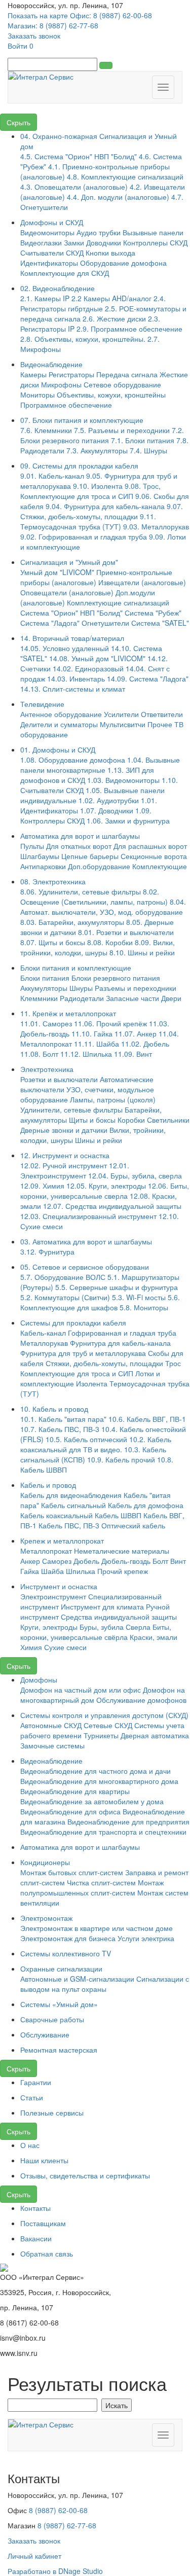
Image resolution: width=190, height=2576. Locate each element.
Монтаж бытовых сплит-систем (72, 1872)
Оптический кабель (133, 1525)
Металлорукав (44, 1343)
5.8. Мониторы (144, 1307)
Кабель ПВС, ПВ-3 (69, 1525)
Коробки (131, 1120)
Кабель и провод (48, 1485)
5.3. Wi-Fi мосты (139, 1297)
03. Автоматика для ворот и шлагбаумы (86, 1241)
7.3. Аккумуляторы (97, 450)
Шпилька (81, 1571)
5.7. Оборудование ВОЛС (63, 1277)
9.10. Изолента (98, 486)
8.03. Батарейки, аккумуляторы (72, 922)
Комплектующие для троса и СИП (77, 1373)
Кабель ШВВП (118, 1515)
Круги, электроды (49, 1627)
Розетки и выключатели (59, 1079)
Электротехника (47, 1069)
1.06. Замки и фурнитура (128, 820)
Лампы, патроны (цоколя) (113, 1099)
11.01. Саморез (46, 1023)
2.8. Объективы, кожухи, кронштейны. (84, 339)
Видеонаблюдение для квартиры (75, 1791)
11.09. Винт (133, 1054)
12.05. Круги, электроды (106, 1186)
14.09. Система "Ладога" (148, 678)
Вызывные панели (153, 232)
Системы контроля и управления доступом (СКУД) (104, 1715)
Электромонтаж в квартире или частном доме (97, 1928)
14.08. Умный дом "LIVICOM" (97, 658)
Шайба (52, 1571)
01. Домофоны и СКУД (58, 749)
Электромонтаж (46, 1918)
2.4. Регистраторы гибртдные (93, 303)
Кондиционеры (45, 1862)
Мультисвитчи (123, 724)
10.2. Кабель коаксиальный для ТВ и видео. (96, 1444)
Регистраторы (71, 374)
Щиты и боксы (92, 1120)
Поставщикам (43, 2223)
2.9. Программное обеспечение (129, 329)
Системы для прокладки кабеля (73, 1322)
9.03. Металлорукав (156, 526)
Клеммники (39, 998)
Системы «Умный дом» (59, 2004)
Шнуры (81, 988)
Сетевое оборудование (122, 384)
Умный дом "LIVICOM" (57, 572)
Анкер (30, 1561)
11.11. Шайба (97, 1044)
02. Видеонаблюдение (58, 288)
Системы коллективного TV (66, 1953)
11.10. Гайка (92, 1033)
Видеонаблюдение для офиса (70, 1811)
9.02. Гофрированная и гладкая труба (84, 536)
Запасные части (132, 998)
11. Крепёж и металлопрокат (68, 1013)
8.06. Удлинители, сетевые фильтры (81, 891)
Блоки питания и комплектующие (76, 968)
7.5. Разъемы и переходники (122, 430)
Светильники (168, 1120)
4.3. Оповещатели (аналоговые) (74, 187)
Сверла (138, 1627)
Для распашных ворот (150, 846)
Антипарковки (43, 866)
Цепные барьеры (90, 856)
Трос (173, 1363)
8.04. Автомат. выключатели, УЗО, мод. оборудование (103, 907)
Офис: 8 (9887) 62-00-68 (111, 15)
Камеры (33, 374)
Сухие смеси (65, 1647)
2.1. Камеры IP (45, 298)
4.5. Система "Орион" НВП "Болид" (79, 156)
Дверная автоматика (155, 1735)
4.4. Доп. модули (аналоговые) (118, 197)
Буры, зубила (102, 1627)
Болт (160, 1561)
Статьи (32, 2097)
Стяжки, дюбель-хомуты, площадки (104, 1363)
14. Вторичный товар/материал (72, 638)
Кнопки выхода (110, 253)
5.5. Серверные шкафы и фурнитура (117, 1287)
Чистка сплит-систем (101, 1882)
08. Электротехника (53, 881)
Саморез (57, 1561)
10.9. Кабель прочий (121, 1459)
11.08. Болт (39, 1054)
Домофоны (39, 1679)
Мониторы (39, 395)
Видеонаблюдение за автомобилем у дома (92, 1801)
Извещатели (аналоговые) (142, 582)
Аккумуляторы (44, 988)
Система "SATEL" (160, 623)
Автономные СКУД (51, 1725)
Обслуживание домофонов (141, 1700)
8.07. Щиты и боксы (53, 942)
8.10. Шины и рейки (142, 952)
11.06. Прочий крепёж (110, 1023)
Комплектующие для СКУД (65, 273)
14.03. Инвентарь (76, 678)
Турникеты (101, 1735)
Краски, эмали (154, 1637)
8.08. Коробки (110, 942)
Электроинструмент (53, 1596)
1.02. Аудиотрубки (109, 800)
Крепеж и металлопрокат (62, 1541)
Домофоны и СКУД (52, 222)
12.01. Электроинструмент (75, 1170)
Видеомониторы (47, 232)
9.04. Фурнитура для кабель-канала (105, 506)
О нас (30, 2145)
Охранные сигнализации (61, 1969)
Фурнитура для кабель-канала (120, 1343)
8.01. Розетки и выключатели (126, 932)
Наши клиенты (44, 2160)
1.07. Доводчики (107, 810)
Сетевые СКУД (108, 1725)
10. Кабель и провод (54, 1409)
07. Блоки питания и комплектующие (82, 420)
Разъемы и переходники (136, 988)
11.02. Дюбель (145, 1044)
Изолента (92, 1383)
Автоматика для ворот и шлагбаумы (80, 836)
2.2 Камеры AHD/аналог (111, 298)
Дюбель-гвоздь (126, 1561)
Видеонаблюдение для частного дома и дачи (96, 1771)
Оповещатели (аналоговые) (67, 592)
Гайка (30, 1571)
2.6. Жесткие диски (114, 318)
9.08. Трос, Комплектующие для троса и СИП (90, 491)
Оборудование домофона (123, 263)
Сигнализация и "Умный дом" (69, 562)
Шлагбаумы (40, 856)
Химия (31, 1647)
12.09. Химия (42, 1186)
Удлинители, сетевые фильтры (71, 1110)
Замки (74, 242)
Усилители (121, 714)
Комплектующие (160, 866)
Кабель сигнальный (73, 1505)
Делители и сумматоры (59, 724)
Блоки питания (46, 978)
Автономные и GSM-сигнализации (77, 1979)
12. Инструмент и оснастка (65, 1155)
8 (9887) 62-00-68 (58, 2510)
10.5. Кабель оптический (86, 1439)
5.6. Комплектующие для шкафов (100, 1302)
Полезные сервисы (52, 2113)
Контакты (35, 2208)
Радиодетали (82, 998)
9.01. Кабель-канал (53, 476)
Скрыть (18, 122)
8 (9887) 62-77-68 (67, 2525)
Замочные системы (52, 1745)
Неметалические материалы (122, 1551)
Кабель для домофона (146, 1505)
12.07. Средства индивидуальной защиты (112, 1206)
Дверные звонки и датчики (64, 1130)
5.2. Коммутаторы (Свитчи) (65, 1297)
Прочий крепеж (123, 1571)
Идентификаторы (49, 263)
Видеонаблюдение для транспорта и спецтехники (103, 1832)
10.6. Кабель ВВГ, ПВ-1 (147, 1419)
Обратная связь (47, 2253)
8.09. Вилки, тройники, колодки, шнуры (98, 947)
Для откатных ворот (79, 846)
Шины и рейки (99, 1140)
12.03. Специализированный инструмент (88, 1216)
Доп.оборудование (99, 866)
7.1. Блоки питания (143, 440)
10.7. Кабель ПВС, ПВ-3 (60, 1429)
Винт (178, 1561)
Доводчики (104, 242)
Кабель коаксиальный (56, 1515)
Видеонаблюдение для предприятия (128, 1821)
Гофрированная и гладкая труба (122, 1333)
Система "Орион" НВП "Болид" (71, 613)
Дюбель (86, 1561)
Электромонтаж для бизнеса (68, 1938)
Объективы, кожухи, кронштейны (111, 395)
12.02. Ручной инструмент (64, 1165)
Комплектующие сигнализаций (118, 602)
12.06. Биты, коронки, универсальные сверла (105, 1191)
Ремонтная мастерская (59, 2050)
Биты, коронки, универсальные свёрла (96, 1632)
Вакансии (36, 2238)
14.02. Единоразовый (88, 668)
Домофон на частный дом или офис (81, 1690)
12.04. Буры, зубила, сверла (135, 1175)
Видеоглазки (41, 242)
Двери (171, 998)
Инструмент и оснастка (59, 1586)
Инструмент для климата (102, 1606)
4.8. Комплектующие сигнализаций (125, 176)
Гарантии (36, 2082)
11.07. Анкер (136, 1033)
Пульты (32, 846)
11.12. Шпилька (86, 1054)
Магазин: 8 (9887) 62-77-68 (53, 25)
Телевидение (42, 704)
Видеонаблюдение (51, 364)
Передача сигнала (127, 374)
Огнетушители (105, 623)
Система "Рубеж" (153, 613)
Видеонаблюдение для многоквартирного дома (99, 1781)
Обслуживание (45, 2034)
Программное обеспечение (66, 405)
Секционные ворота (154, 856)
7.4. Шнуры (148, 450)
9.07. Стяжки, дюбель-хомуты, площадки (102, 511)
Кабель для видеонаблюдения (71, 1495)
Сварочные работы (52, 2019)
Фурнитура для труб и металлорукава (83, 1353)
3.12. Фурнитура (47, 1251)
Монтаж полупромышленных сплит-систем (92, 1887)
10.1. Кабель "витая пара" (63, 1419)
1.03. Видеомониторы (123, 780)
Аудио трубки (99, 232)
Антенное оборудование (61, 714)
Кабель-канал (44, 1333)
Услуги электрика (146, 1938)
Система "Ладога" (50, 623)
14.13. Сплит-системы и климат (73, 689)
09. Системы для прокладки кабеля (79, 466)
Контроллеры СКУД (155, 242)
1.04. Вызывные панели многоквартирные (100, 765)
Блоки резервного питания (116, 978)
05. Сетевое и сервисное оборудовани (85, 1267)
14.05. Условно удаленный (65, 648)
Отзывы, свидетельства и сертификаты (85, 2175)
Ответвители (162, 714)
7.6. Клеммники (46, 430)
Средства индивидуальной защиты (119, 1617)
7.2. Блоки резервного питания (102, 435)
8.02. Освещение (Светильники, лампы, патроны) (94, 897)
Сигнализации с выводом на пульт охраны (105, 1984)
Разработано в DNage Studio (55, 2571)
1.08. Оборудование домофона (73, 760)
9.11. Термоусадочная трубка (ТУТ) (88, 521)
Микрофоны (61, 384)
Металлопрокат (46, 1551)
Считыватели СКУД (52, 253)
